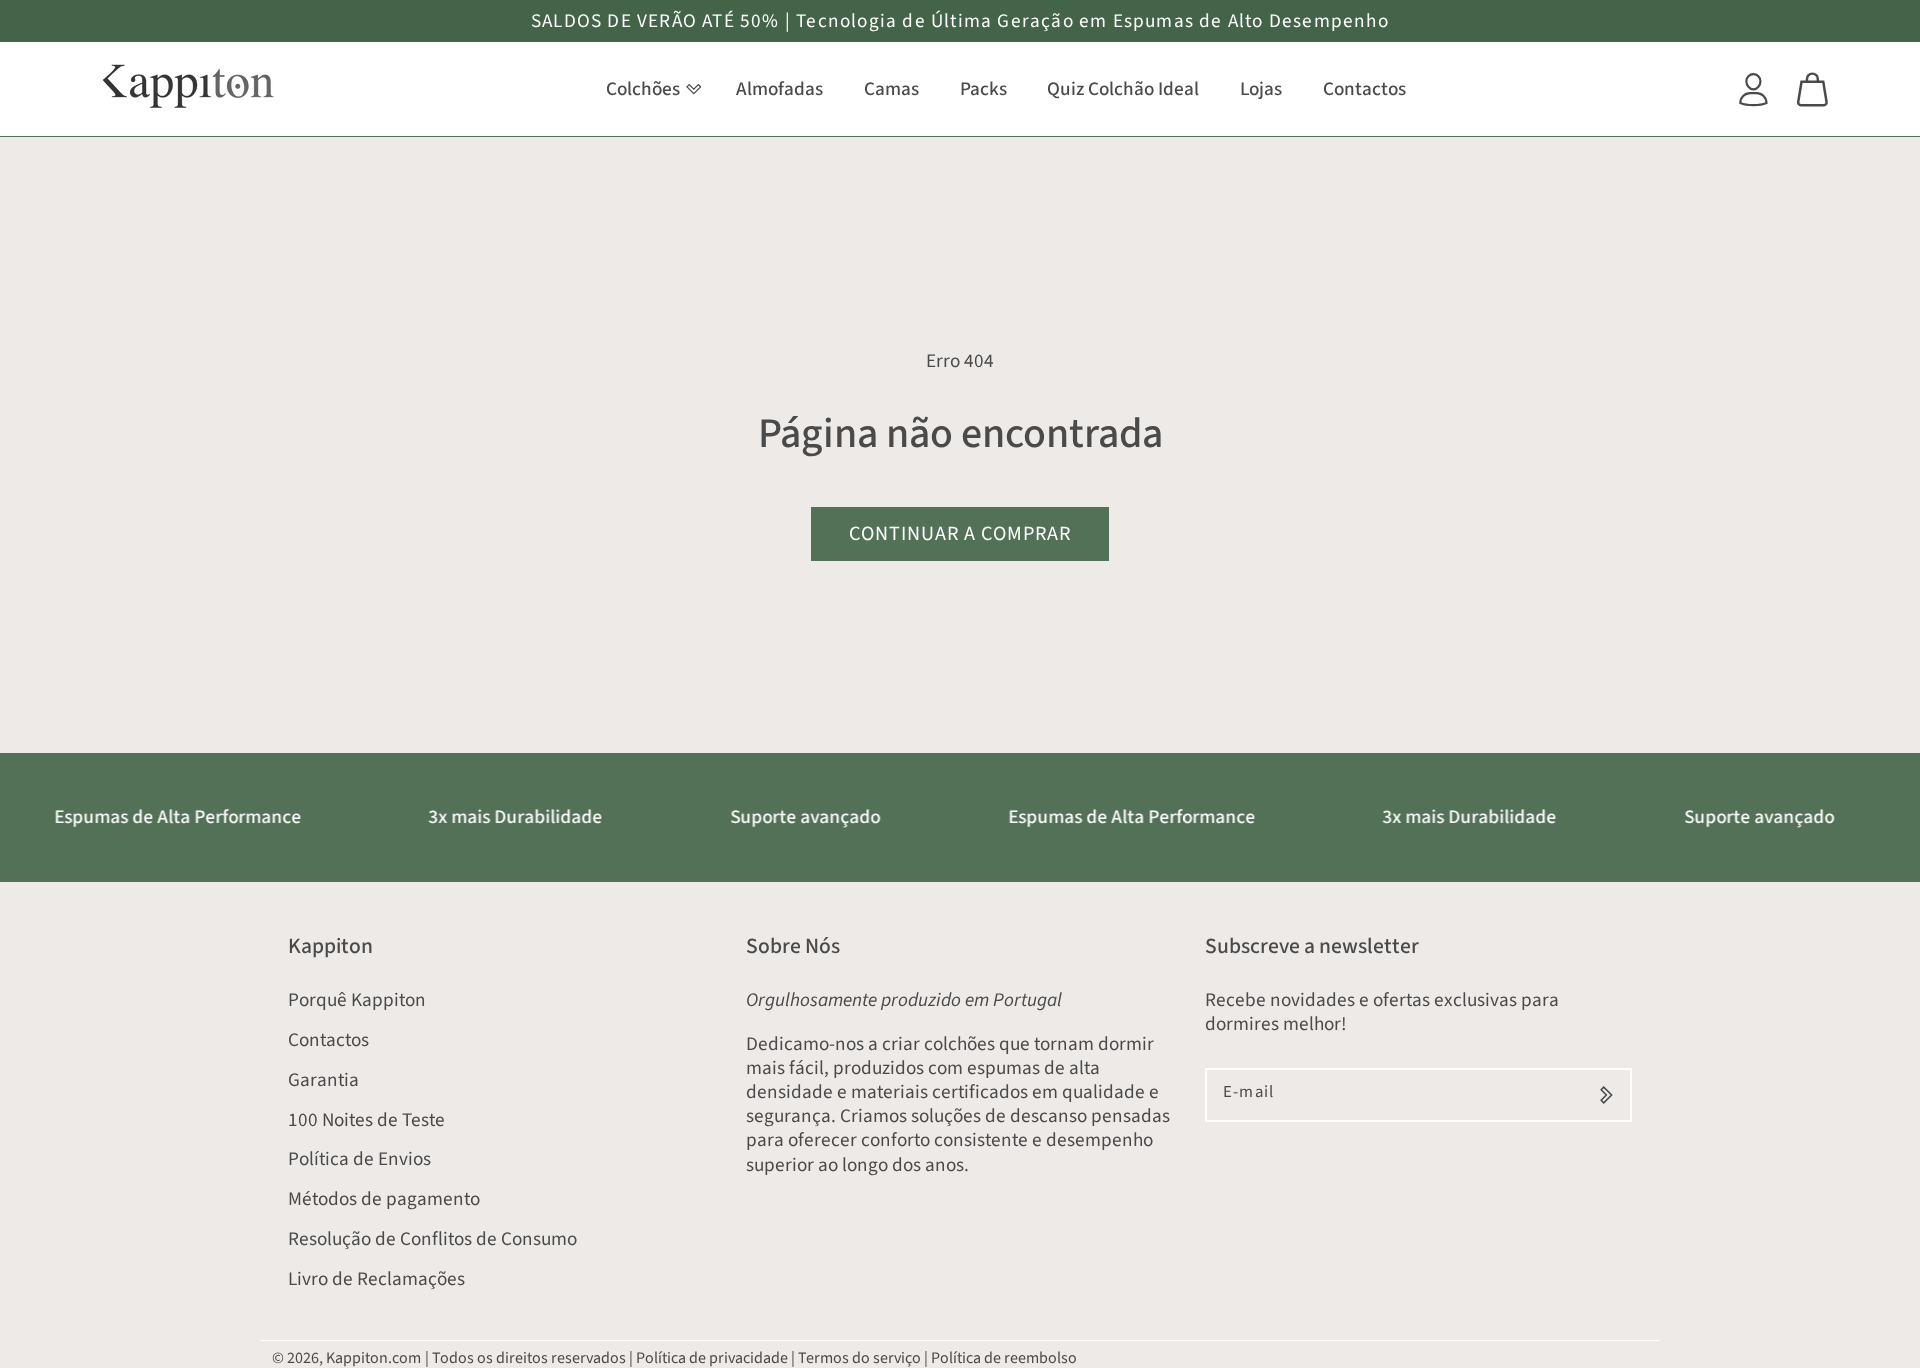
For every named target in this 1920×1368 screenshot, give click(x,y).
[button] (650, 89)
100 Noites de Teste (366, 1120)
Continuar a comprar (960, 533)
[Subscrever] (1606, 1095)
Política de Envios (359, 1159)
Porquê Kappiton (357, 1000)
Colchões (643, 89)
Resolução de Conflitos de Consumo (432, 1239)
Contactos (328, 1040)
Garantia (323, 1080)
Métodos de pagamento (384, 1199)
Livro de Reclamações (376, 1279)
